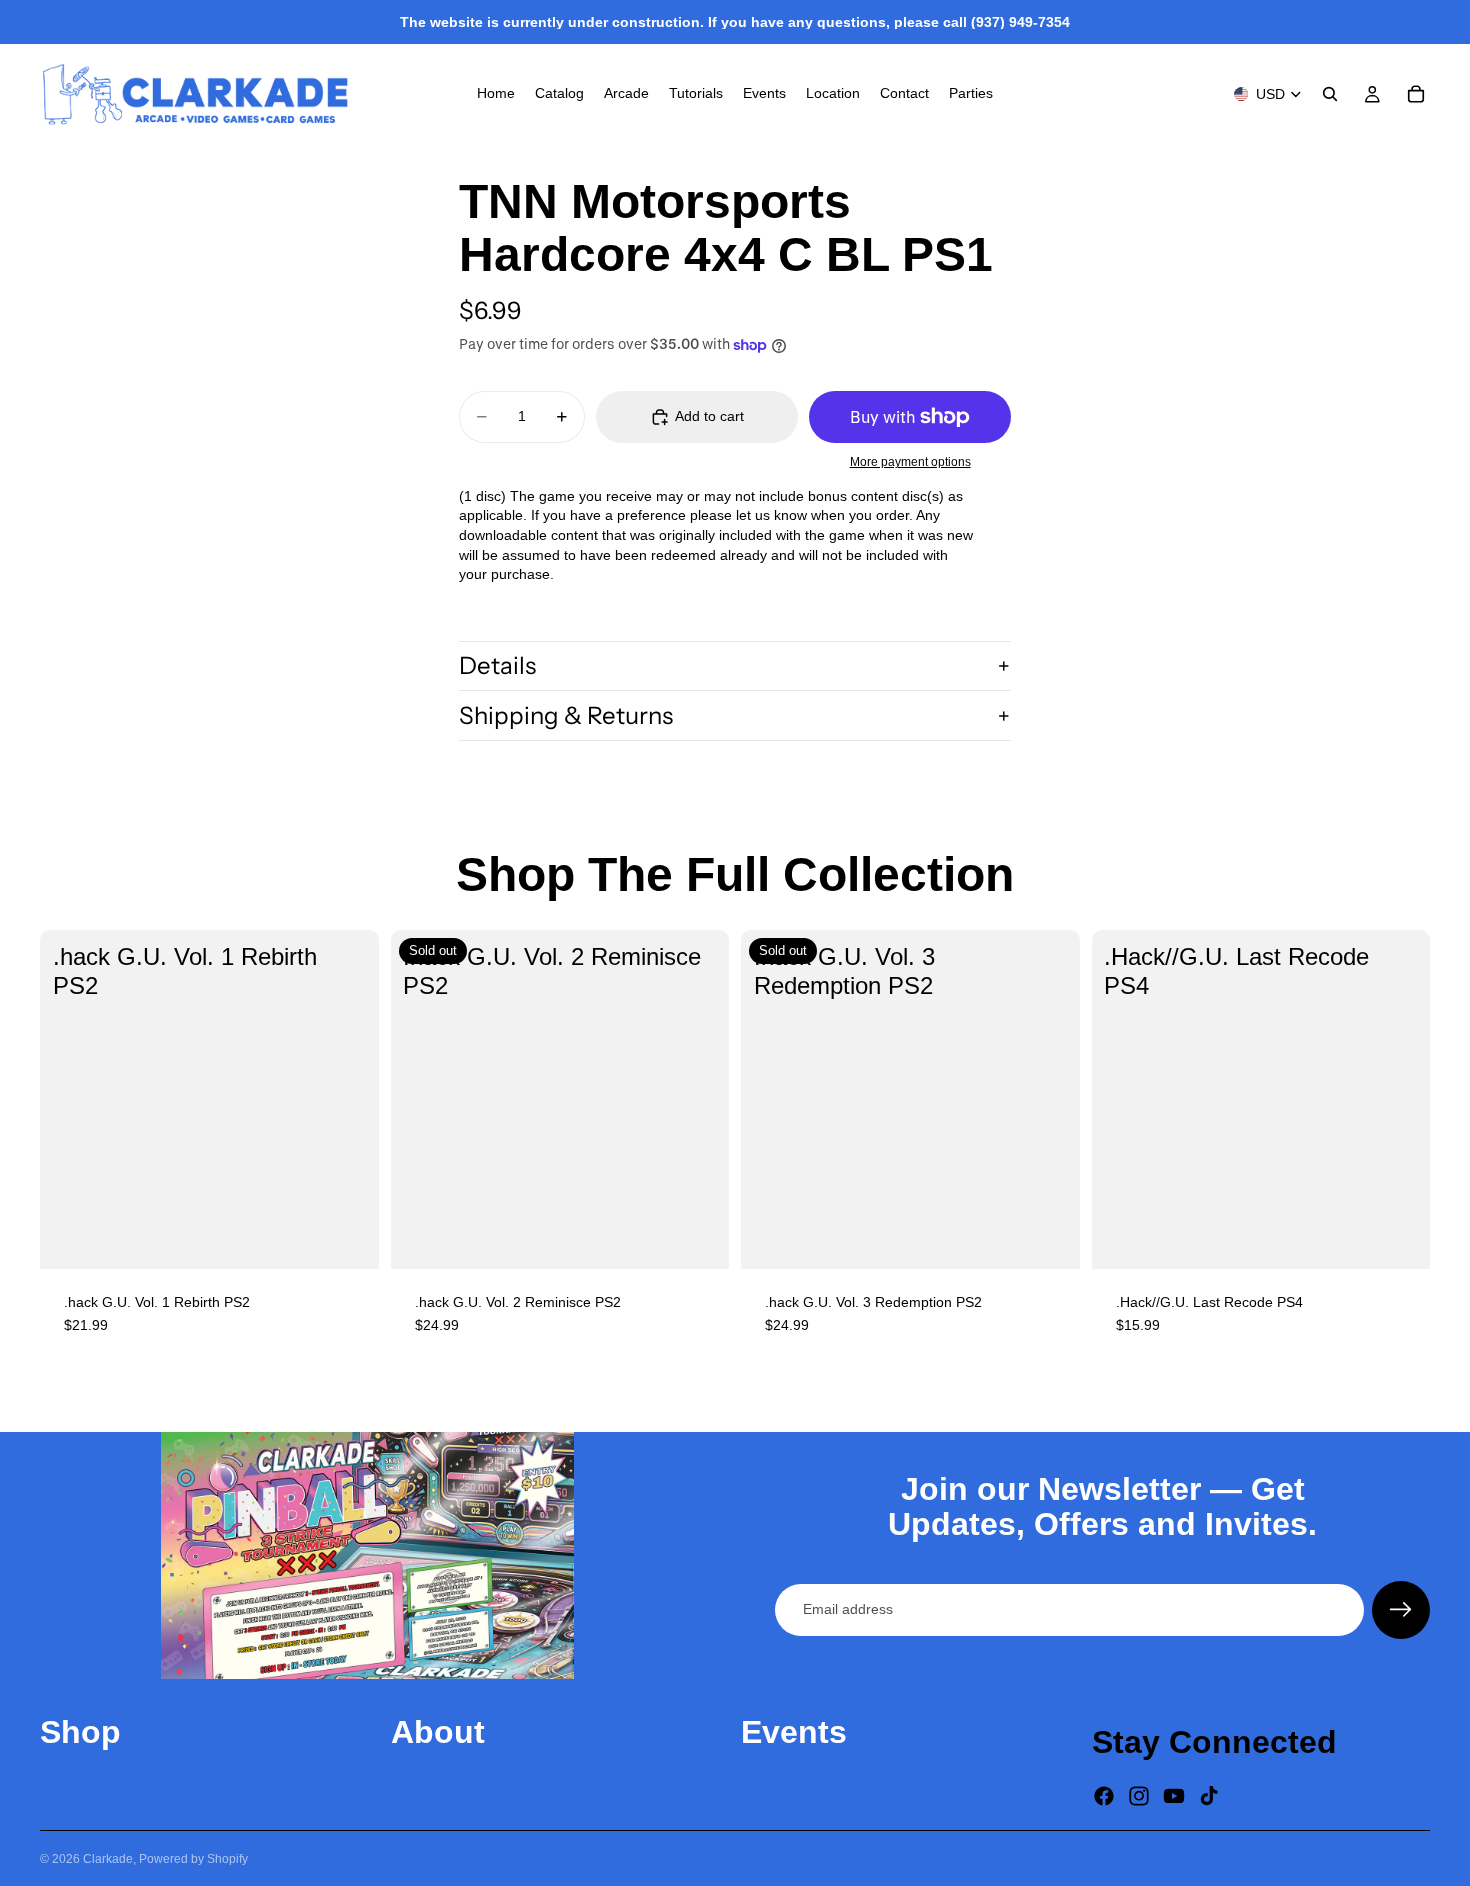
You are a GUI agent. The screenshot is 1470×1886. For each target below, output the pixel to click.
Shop (80, 1732)
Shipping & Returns (566, 715)
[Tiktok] (1209, 1796)
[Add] (348, 1238)
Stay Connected (1214, 1742)
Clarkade (108, 1859)
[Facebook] (1104, 1796)
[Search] (1330, 94)
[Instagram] (1139, 1796)
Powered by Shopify (193, 1859)
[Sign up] (1401, 1610)
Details (497, 665)
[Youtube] (1174, 1796)
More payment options (910, 461)
